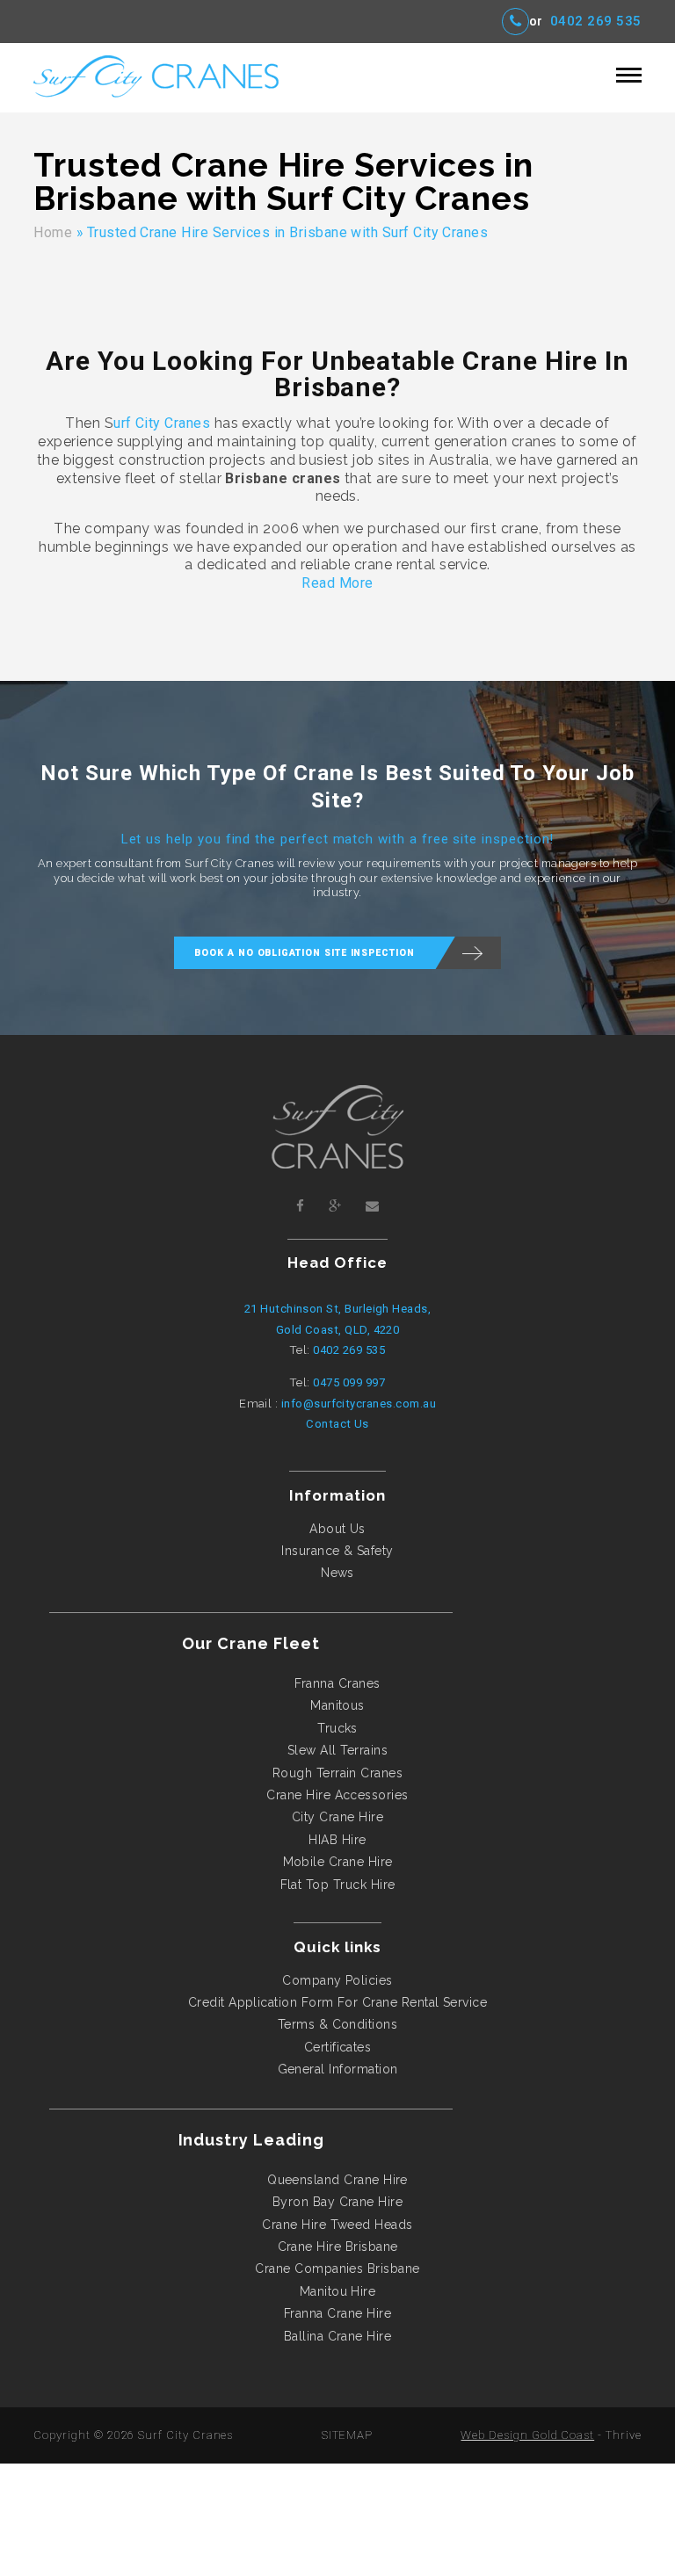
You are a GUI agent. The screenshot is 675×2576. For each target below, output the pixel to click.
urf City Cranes (162, 423)
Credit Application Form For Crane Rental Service (338, 2002)
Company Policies (337, 1980)
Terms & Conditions (337, 2024)
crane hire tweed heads (337, 2225)
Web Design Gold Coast (527, 2435)
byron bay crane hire (337, 2202)
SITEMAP (348, 2435)
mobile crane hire (338, 1862)
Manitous (337, 1705)
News (337, 1573)
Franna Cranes (337, 1683)
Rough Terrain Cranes (337, 1773)
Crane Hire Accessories (337, 1795)
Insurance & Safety (337, 1551)
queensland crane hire (337, 2180)
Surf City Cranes (185, 2435)
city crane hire (337, 1817)
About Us (337, 1529)
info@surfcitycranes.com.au (359, 1404)
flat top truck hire (338, 1885)
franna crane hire (337, 2313)
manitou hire (338, 2291)
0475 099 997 (349, 1382)
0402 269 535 (596, 22)
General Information (338, 2069)
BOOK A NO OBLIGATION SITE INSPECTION (305, 953)
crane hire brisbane (338, 2247)
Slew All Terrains (337, 1750)
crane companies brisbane (337, 2268)
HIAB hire (337, 1840)
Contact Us (337, 1424)
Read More (337, 583)
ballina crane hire (337, 2336)
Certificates (338, 2047)
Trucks (337, 1728)
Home (53, 232)
